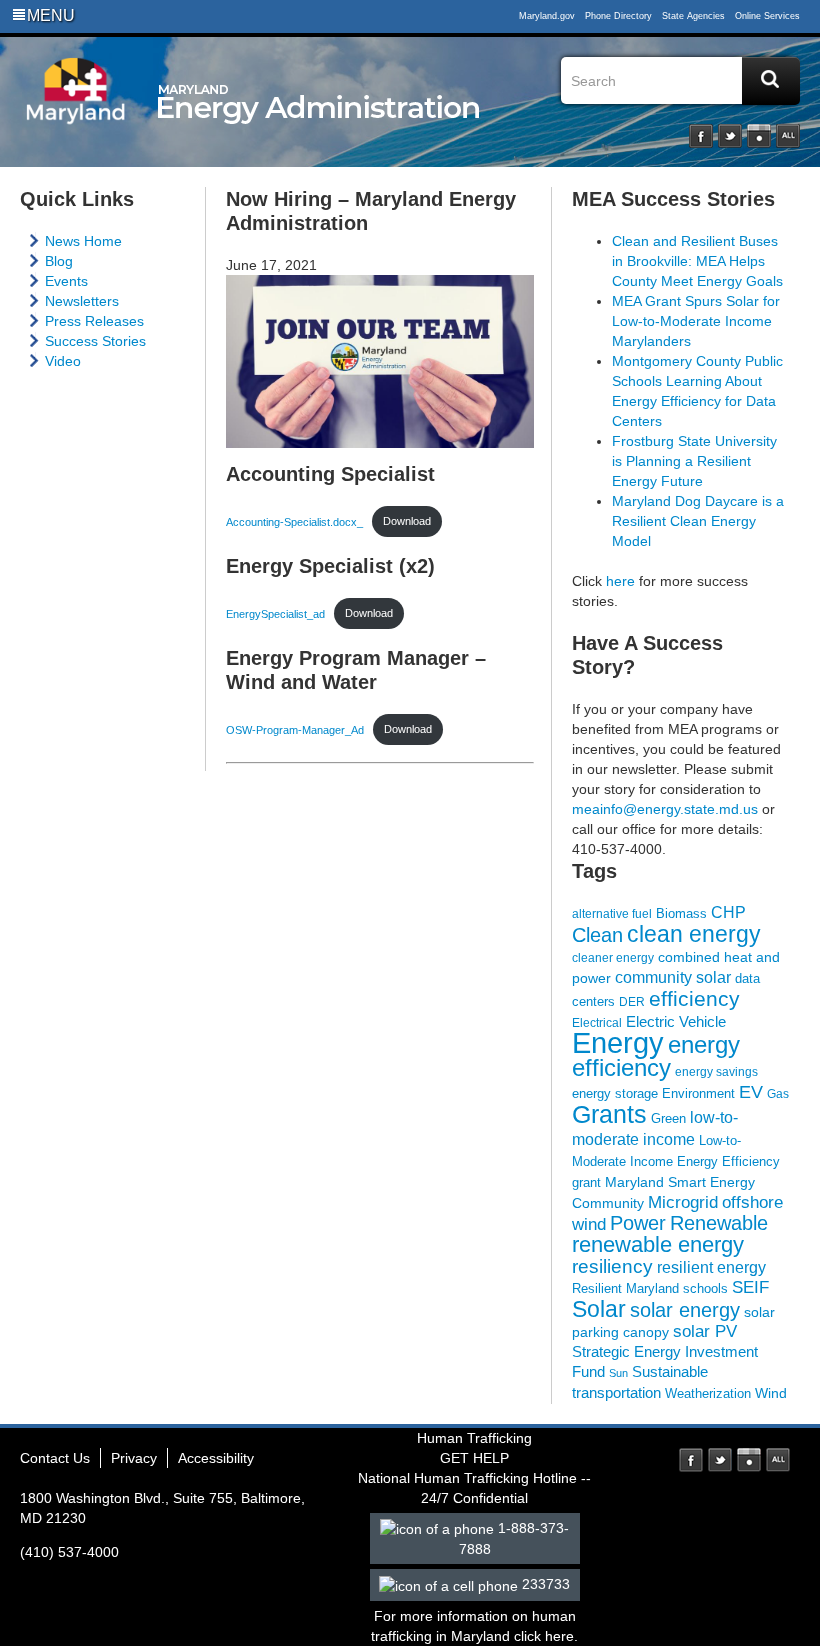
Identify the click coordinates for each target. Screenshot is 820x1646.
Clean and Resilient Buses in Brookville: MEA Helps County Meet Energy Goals (697, 261)
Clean (597, 935)
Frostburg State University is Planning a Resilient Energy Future (694, 461)
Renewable (719, 1223)
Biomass (681, 913)
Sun (618, 1373)
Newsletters (82, 301)
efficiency (694, 998)
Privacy (134, 1458)
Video (63, 361)
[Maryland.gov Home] (76, 107)
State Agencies (693, 16)
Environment (698, 1093)
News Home (83, 241)
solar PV (705, 1331)
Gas (778, 1093)
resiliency (612, 1266)
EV (751, 1091)
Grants (609, 1114)
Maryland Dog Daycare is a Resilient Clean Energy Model (698, 521)
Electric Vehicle (676, 1022)
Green (668, 1118)
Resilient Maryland (625, 1288)
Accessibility (216, 1458)
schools (705, 1289)
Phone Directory (618, 16)
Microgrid (683, 1202)
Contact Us (55, 1458)
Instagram (759, 136)
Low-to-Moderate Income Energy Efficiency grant (676, 1161)
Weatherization (708, 1394)
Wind (771, 1393)
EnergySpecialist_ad (275, 613)
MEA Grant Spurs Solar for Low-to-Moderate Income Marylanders (696, 321)
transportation (616, 1393)
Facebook (701, 136)
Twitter (730, 136)
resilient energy (711, 1267)
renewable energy (658, 1245)
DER (632, 1001)
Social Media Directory (788, 136)
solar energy (685, 1310)
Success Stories (95, 341)
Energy (618, 1042)
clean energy (694, 934)
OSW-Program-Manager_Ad (295, 729)
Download (407, 521)
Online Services (767, 16)
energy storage (615, 1093)
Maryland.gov (547, 16)
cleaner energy (613, 957)
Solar (599, 1309)
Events (66, 281)
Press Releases (94, 321)
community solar (673, 977)
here (620, 581)
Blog (59, 261)
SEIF (750, 1287)
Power (638, 1223)
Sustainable (670, 1372)
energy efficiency (656, 1056)
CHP (728, 912)
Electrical (597, 1022)
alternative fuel (612, 913)
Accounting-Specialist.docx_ (294, 521)
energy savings (716, 1071)
